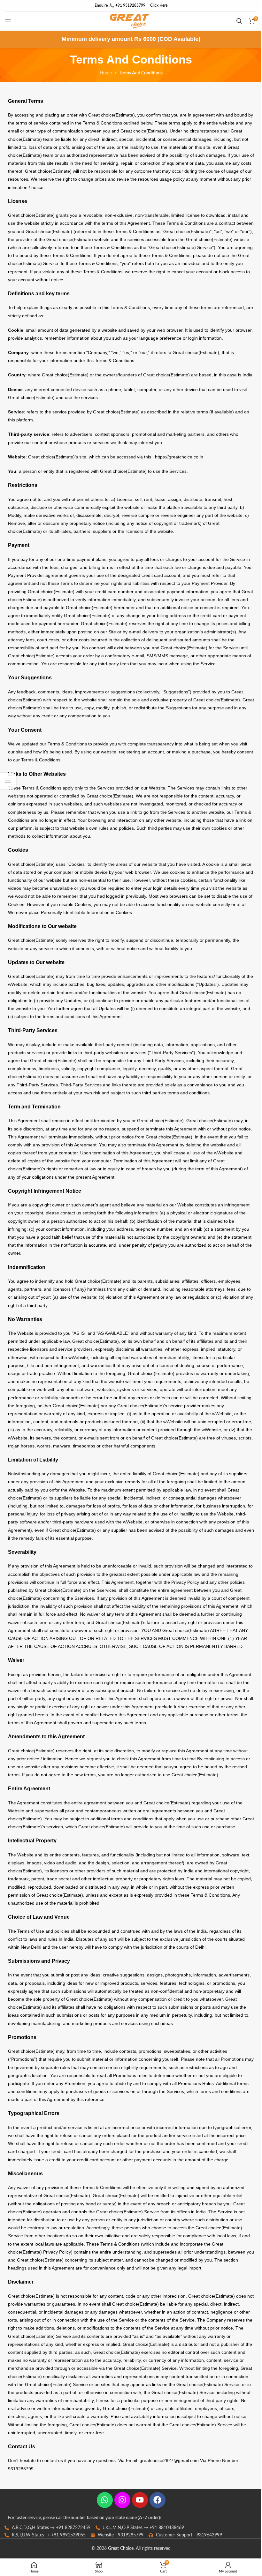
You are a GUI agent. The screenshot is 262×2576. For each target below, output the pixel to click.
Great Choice (121, 2549)
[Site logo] (129, 21)
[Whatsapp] (105, 2500)
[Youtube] (140, 2500)
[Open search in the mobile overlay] (239, 21)
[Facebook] (158, 2500)
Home (106, 73)
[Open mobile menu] (8, 21)
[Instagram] (122, 2500)
